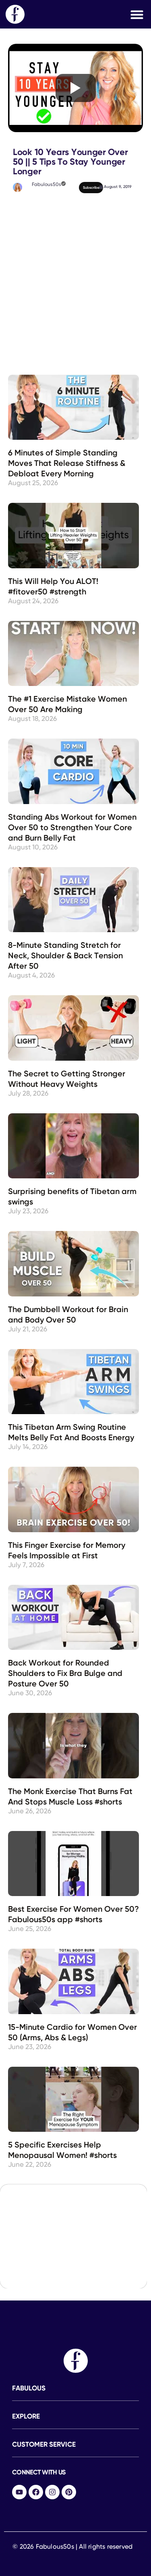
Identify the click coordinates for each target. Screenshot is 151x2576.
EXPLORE (26, 2417)
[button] (137, 14)
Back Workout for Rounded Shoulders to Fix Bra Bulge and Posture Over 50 (65, 1674)
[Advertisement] (75, 244)
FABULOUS (29, 2389)
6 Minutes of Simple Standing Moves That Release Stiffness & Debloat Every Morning (67, 464)
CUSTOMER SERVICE (44, 2445)
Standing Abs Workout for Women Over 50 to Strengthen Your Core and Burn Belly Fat (72, 828)
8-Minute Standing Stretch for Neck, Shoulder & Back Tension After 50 (65, 956)
